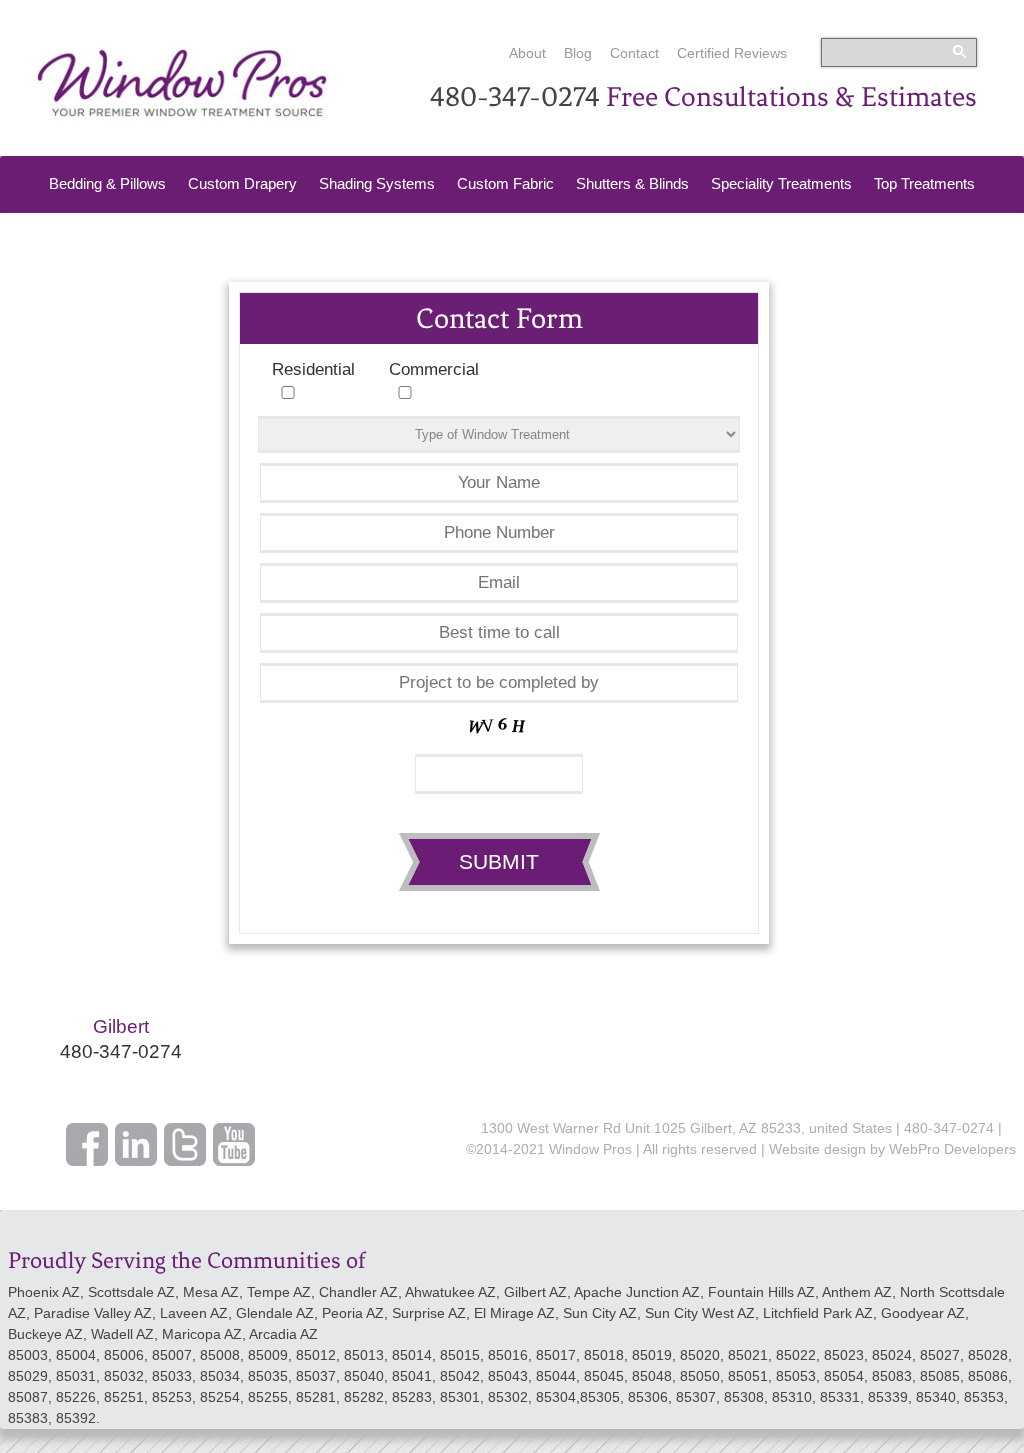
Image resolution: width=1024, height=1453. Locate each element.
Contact (634, 53)
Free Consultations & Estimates (791, 97)
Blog (578, 53)
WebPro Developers (952, 1149)
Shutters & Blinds (632, 183)
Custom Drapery (242, 183)
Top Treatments (924, 183)
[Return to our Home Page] (182, 115)
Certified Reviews (732, 53)
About (527, 53)
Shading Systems (377, 183)
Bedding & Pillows (107, 183)
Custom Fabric (505, 183)
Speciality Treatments (781, 183)
